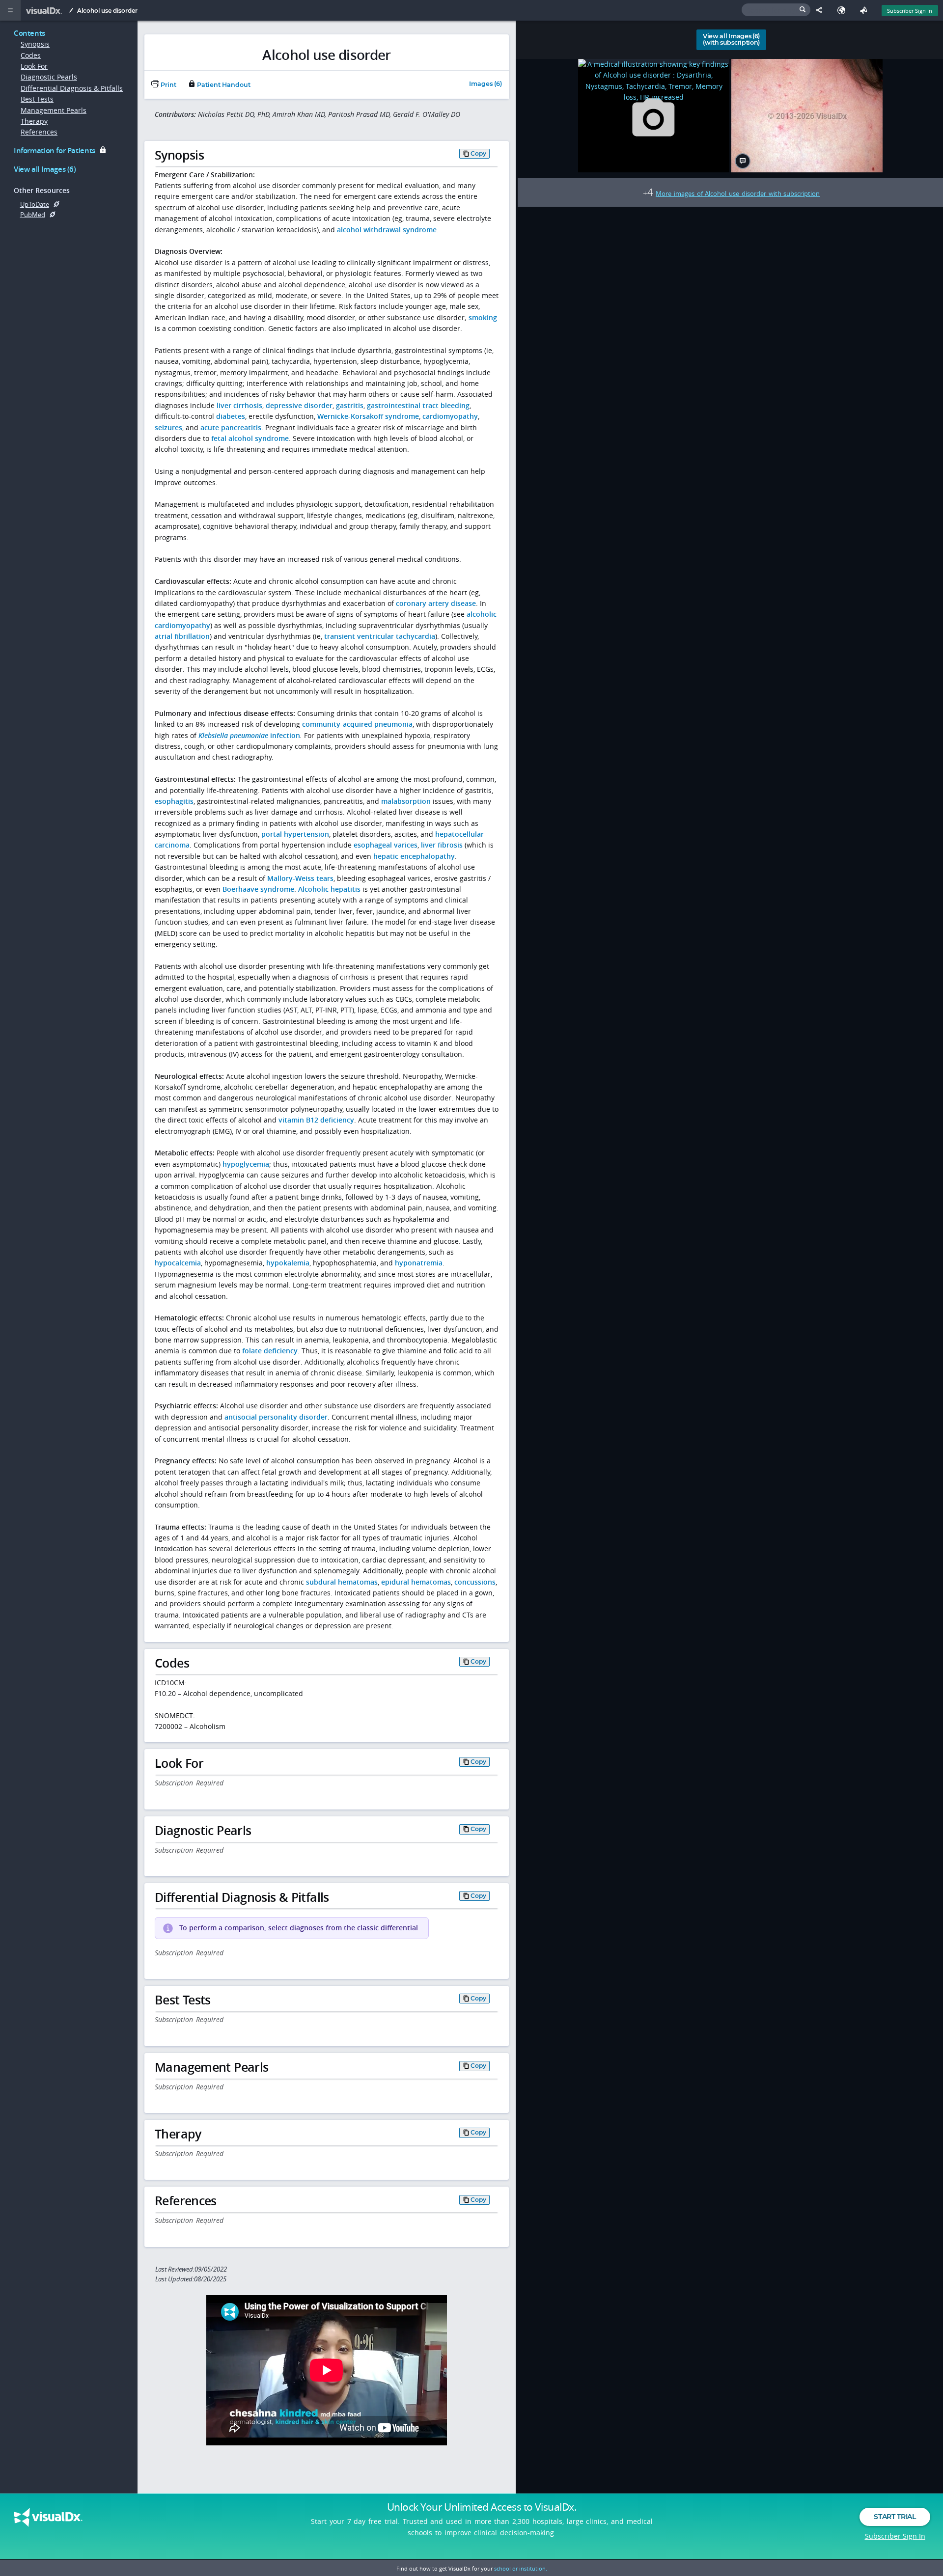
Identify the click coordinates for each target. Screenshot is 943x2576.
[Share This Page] (821, 10)
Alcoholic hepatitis (329, 889)
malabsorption (406, 801)
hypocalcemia (178, 1263)
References (39, 132)
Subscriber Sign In (910, 11)
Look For (34, 66)
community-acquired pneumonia (357, 724)
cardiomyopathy (450, 416)
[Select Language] (844, 10)
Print (168, 85)
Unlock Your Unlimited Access (482, 2507)
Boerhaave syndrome (258, 889)
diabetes (231, 416)
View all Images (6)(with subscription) (731, 39)
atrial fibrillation (182, 636)
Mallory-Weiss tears (300, 878)
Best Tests (37, 99)
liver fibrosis (442, 845)
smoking (483, 317)
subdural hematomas (342, 1582)
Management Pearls (54, 110)
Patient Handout (223, 85)
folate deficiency (270, 1351)
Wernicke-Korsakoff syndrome (368, 416)
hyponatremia (419, 1263)
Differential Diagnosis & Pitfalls (72, 88)
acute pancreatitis (231, 427)
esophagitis (174, 801)
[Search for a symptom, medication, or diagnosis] (776, 10)
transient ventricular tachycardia (380, 636)
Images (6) (485, 84)
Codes (31, 55)
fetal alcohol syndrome (250, 438)
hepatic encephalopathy (414, 856)
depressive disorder (299, 405)
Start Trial (895, 2517)
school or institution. (521, 2568)
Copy (478, 153)
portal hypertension (295, 834)
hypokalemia (288, 1263)
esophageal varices (386, 845)
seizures (168, 427)
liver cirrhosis (239, 405)
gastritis (350, 405)
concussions (475, 1582)
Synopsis (35, 44)
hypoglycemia (246, 1164)
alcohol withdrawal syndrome (387, 230)
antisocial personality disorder (276, 1417)
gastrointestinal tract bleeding (418, 405)
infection (249, 735)
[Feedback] (866, 10)
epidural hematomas (416, 1582)
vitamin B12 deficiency (316, 1120)
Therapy (34, 121)
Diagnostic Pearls (49, 77)
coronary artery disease (436, 603)
